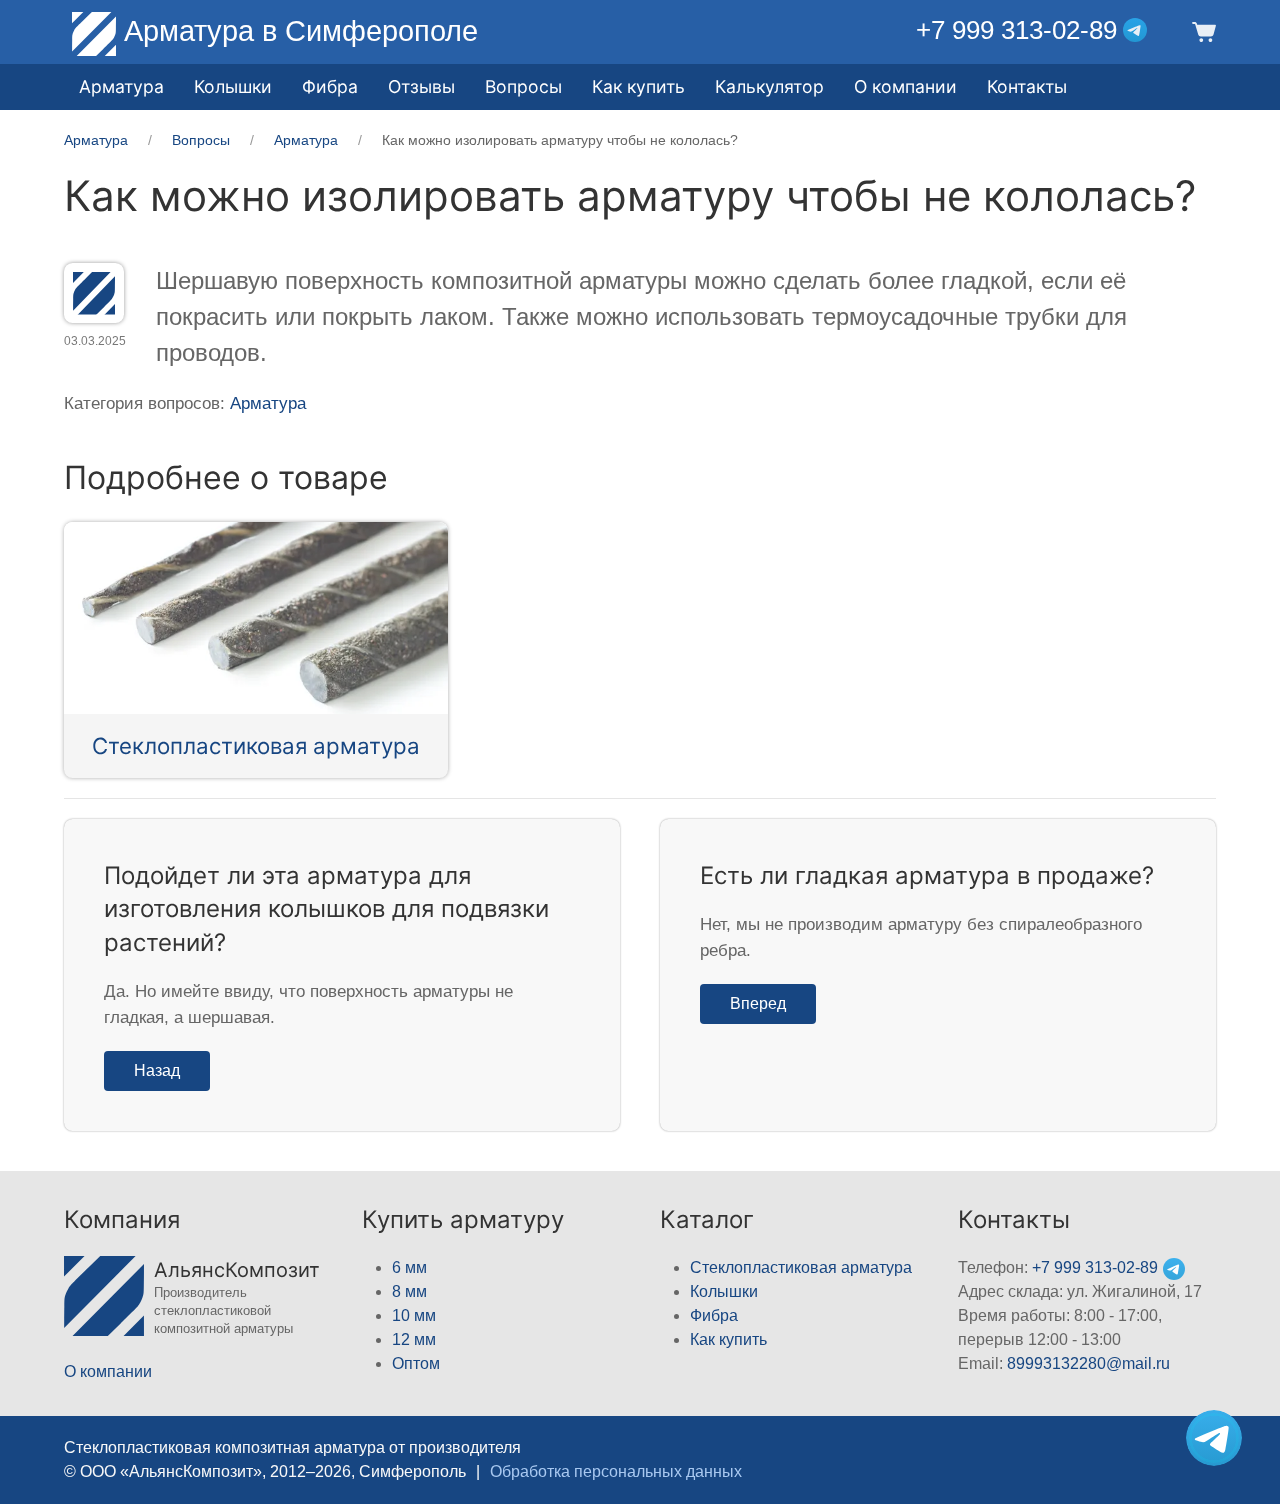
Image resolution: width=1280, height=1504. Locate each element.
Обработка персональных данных (616, 1471)
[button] (1201, 30)
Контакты (1027, 86)
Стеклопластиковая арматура (256, 745)
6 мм (409, 1267)
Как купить (728, 1339)
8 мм (409, 1291)
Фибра (330, 86)
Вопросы (523, 86)
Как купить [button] (638, 86)
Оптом (416, 1363)
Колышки (724, 1291)
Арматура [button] (121, 86)
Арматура (268, 403)
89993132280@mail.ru (1088, 1363)
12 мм (414, 1339)
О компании (905, 86)
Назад (157, 1070)
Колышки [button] (233, 86)
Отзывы (421, 86)
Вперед (758, 1003)
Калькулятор (769, 86)
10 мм (414, 1315)
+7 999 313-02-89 (1016, 30)
